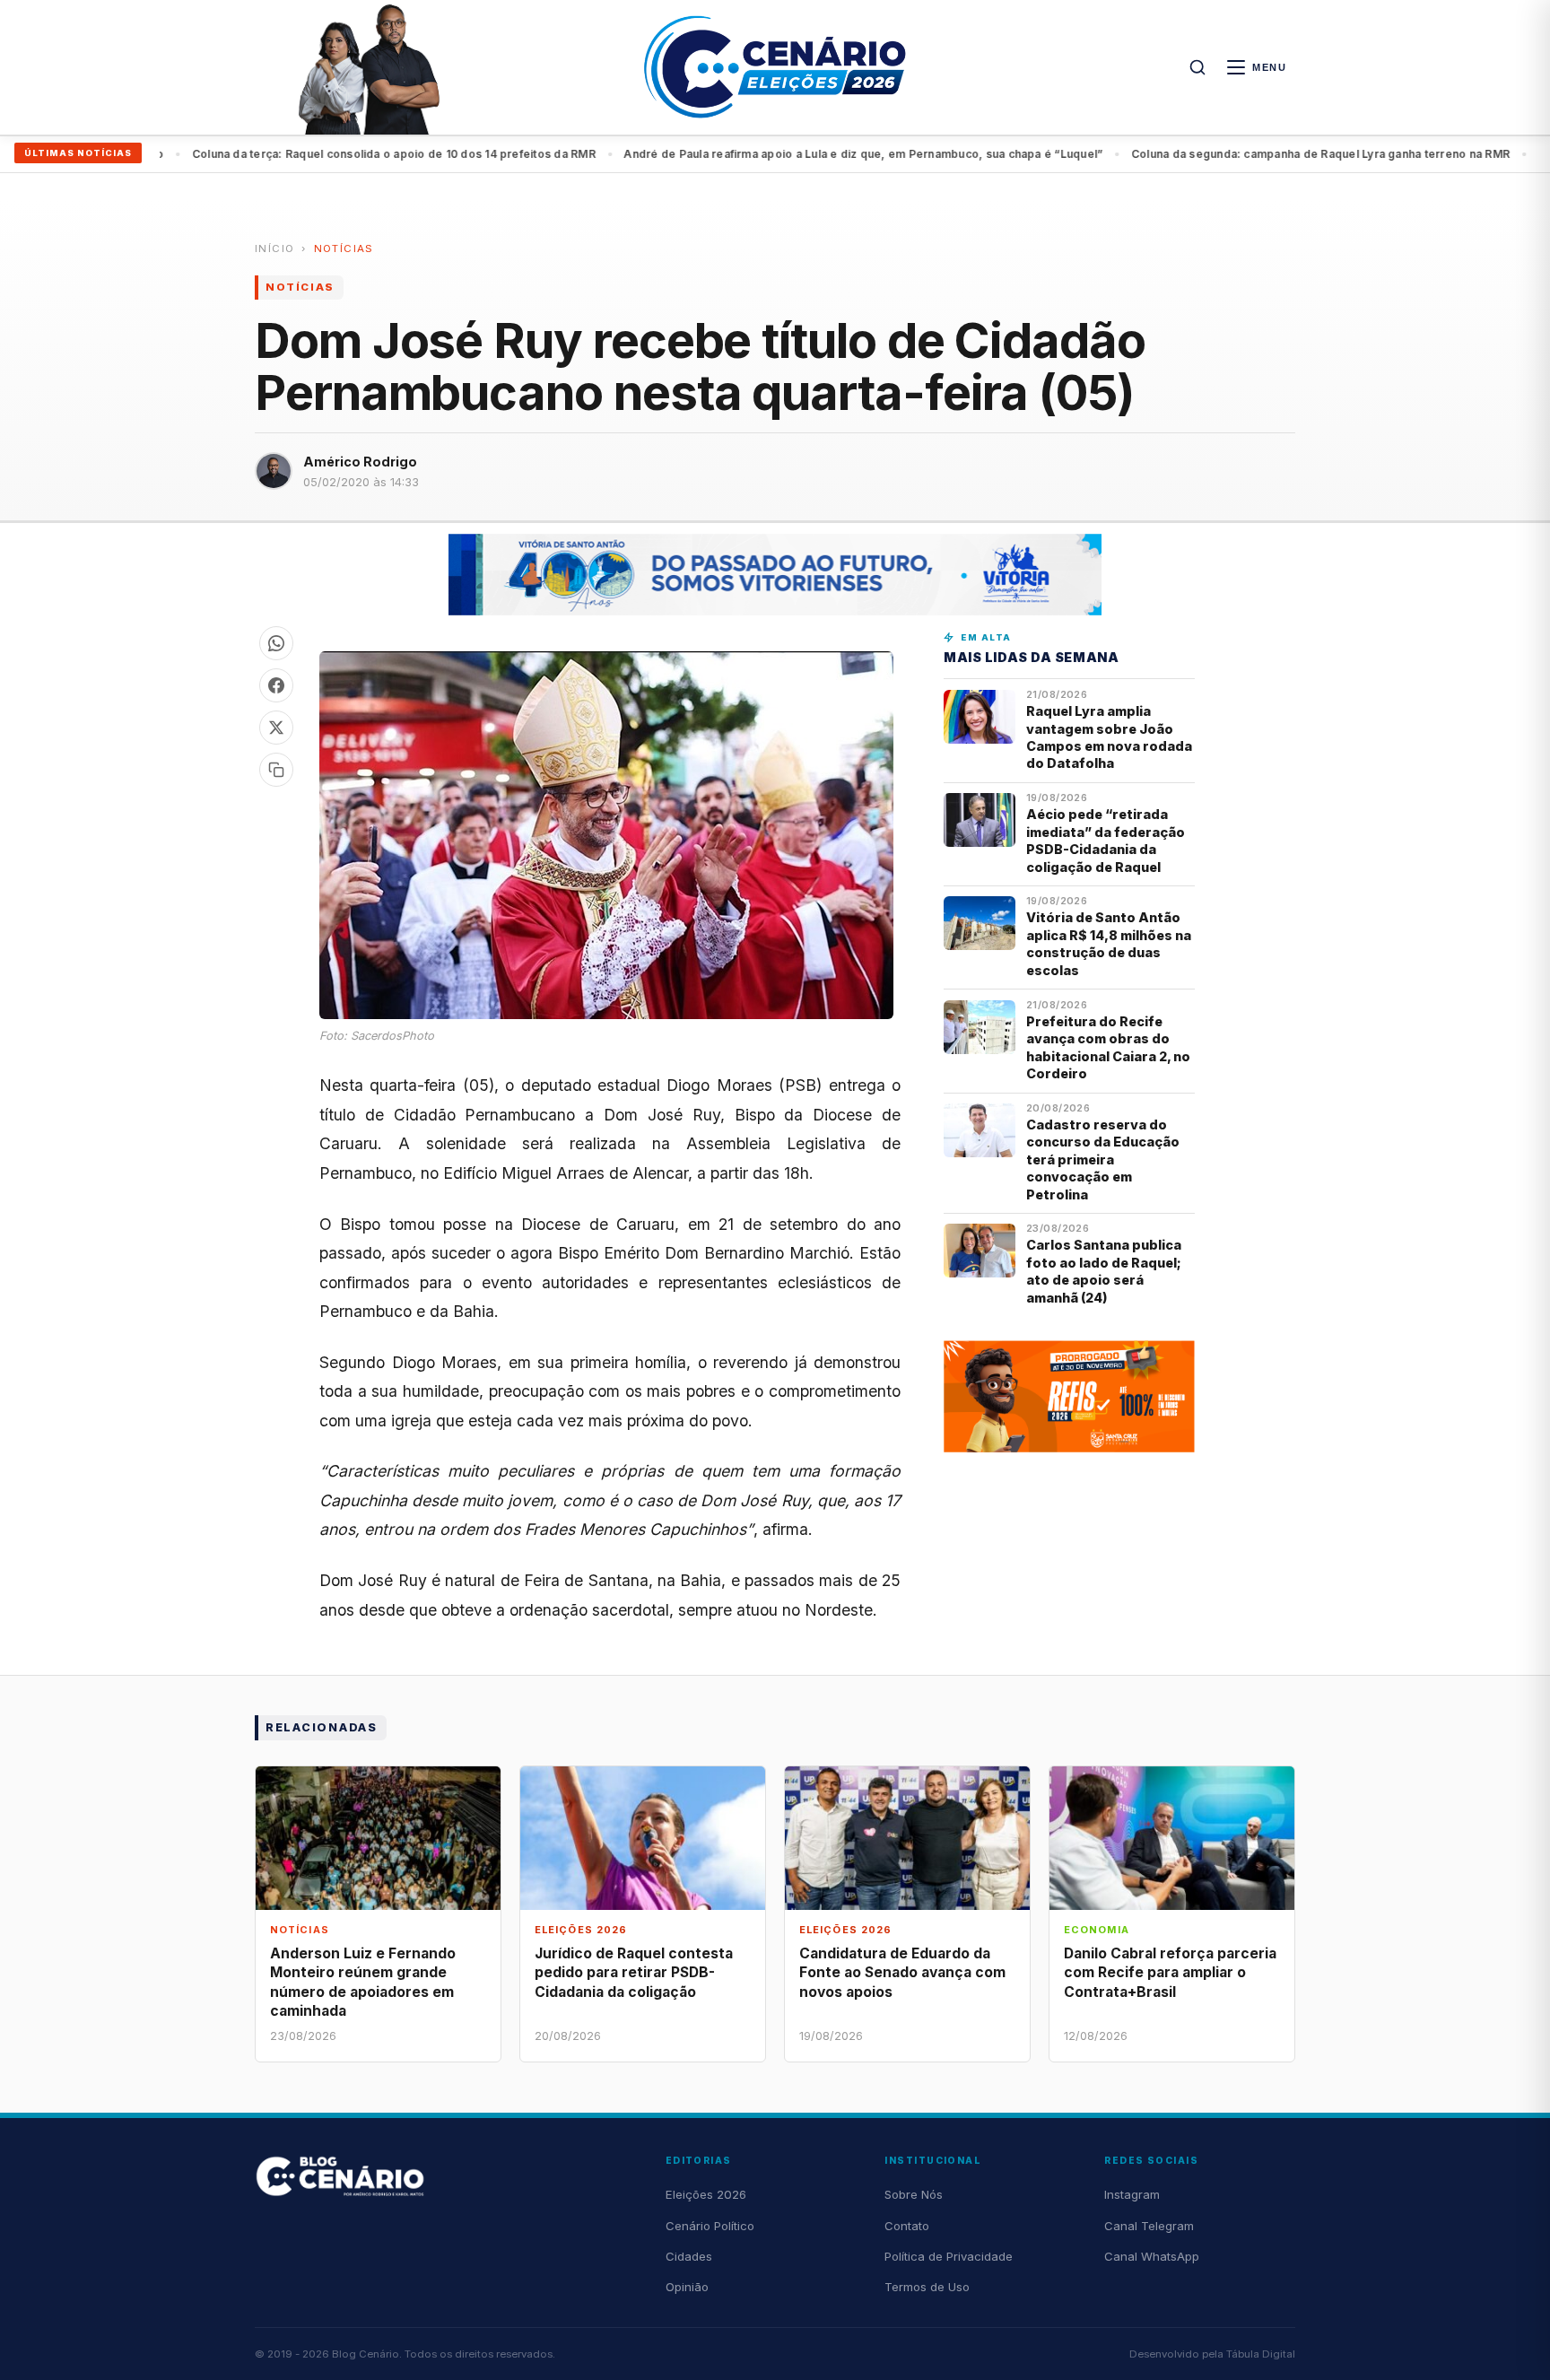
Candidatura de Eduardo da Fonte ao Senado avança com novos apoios (902, 1972)
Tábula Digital (1261, 2354)
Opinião (687, 2287)
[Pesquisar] (1197, 67)
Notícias (344, 248)
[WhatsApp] (276, 643)
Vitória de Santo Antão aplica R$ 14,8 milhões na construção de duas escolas (1109, 943)
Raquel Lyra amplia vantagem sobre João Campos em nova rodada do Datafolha (1109, 737)
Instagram (1132, 2194)
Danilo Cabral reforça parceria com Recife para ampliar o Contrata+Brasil (1170, 1972)
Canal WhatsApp (1152, 2256)
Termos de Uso (927, 2287)
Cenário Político (710, 2226)
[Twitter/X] (276, 728)
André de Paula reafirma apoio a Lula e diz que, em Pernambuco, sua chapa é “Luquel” (795, 154)
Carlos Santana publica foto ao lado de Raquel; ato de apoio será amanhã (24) (1104, 1271)
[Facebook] (276, 685)
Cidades (689, 2256)
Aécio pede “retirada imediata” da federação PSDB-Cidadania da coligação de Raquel (1106, 840)
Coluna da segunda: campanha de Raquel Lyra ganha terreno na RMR (1252, 154)
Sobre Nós (914, 2194)
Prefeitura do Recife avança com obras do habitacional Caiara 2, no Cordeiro (1108, 1047)
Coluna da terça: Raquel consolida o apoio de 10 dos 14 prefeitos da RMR (325, 154)
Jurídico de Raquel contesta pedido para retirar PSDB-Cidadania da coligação (634, 1972)
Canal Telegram (1149, 2226)
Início (274, 248)
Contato (907, 2226)
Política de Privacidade (949, 2256)
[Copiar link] (276, 770)
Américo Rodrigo (360, 462)
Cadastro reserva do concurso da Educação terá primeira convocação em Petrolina (1103, 1159)
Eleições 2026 (706, 2194)
